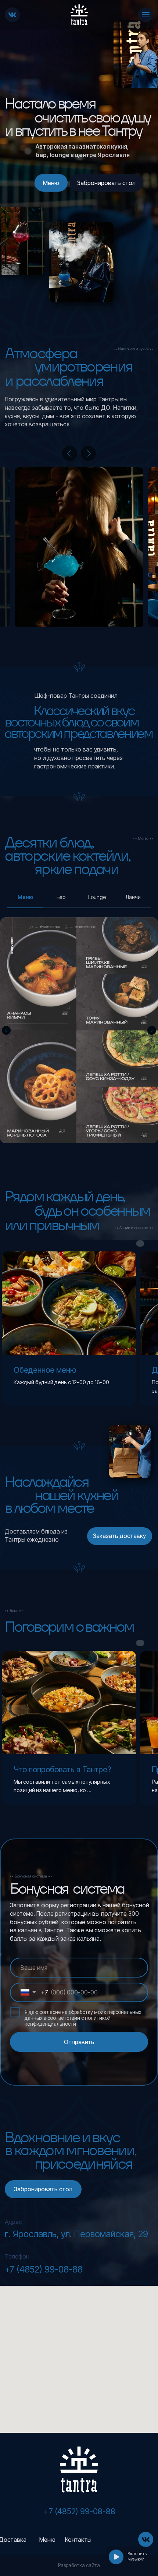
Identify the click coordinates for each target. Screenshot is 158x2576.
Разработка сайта (79, 2565)
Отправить (79, 2042)
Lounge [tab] (97, 897)
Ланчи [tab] (133, 897)
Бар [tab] (61, 897)
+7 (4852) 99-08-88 (44, 2269)
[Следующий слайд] (152, 1030)
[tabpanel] (79, 1031)
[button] (107, 183)
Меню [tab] (25, 897)
